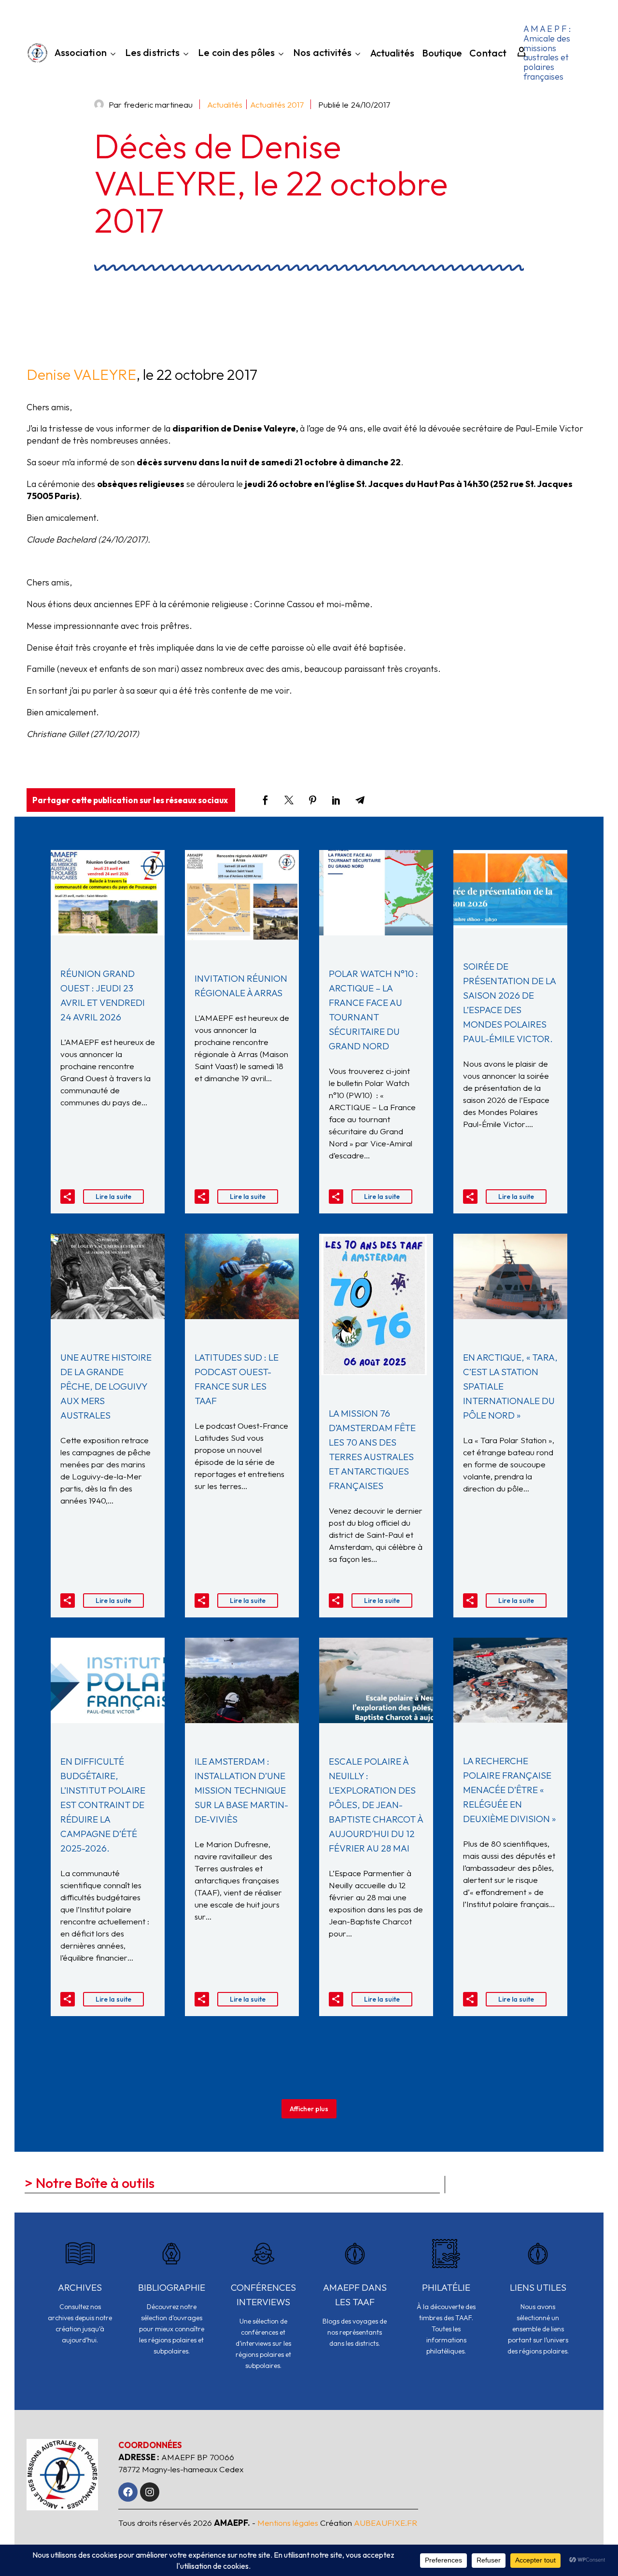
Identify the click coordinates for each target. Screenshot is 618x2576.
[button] (68, 1197)
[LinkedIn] (336, 800)
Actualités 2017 (277, 104)
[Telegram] (360, 800)
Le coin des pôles (236, 53)
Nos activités (322, 53)
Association (81, 53)
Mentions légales (288, 2523)
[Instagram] (150, 2492)
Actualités (393, 54)
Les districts (152, 53)
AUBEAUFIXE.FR (386, 2523)
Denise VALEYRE (81, 375)
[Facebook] (265, 800)
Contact (488, 54)
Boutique (442, 54)
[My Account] (517, 53)
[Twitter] (289, 800)
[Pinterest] (313, 800)
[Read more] (80, 2298)
